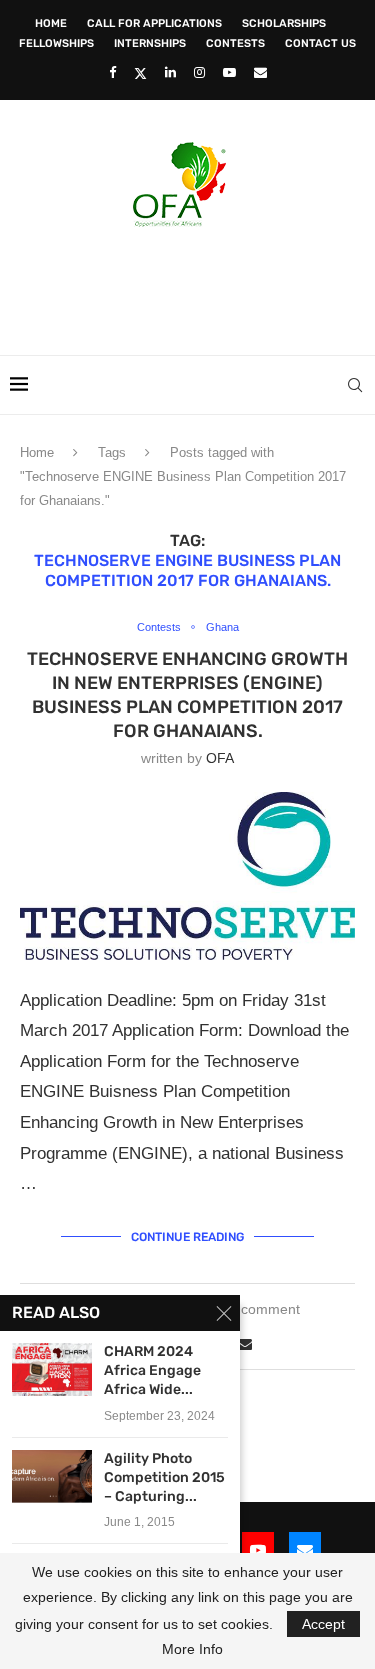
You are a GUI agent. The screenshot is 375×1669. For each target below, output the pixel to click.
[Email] (260, 72)
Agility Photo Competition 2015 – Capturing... (164, 1477)
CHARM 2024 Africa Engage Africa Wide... (152, 1370)
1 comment (264, 1309)
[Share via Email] (245, 1344)
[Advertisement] (192, 285)
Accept (323, 1624)
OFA (220, 758)
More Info (192, 1649)
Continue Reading (187, 1237)
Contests (235, 43)
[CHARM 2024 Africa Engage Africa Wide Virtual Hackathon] (52, 1369)
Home (51, 23)
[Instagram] (199, 72)
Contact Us (320, 43)
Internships (150, 43)
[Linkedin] (170, 72)
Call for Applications (154, 23)
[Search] (355, 385)
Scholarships (284, 23)
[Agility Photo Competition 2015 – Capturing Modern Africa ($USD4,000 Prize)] (52, 1476)
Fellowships (56, 43)
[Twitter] (140, 73)
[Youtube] (229, 72)
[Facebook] (112, 72)
